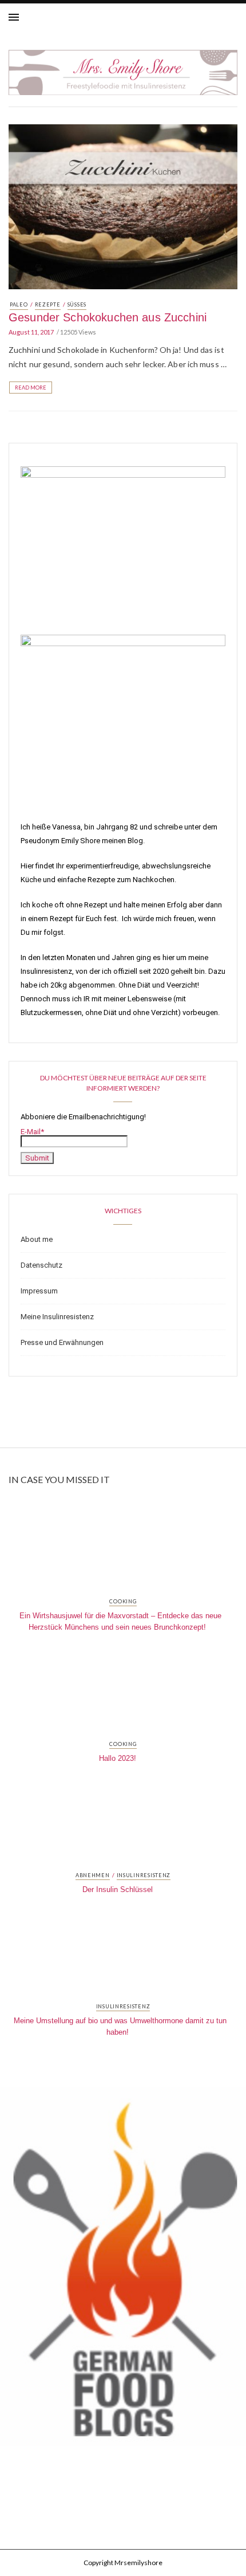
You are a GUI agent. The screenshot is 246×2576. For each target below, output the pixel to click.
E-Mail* (32, 1132)
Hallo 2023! (118, 1758)
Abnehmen (93, 1875)
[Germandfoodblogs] (123, 2270)
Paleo (19, 304)
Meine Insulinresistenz (57, 1317)
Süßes (77, 304)
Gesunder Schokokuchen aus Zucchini (108, 317)
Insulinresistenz (144, 1875)
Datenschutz (41, 1265)
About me (37, 1239)
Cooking (123, 1602)
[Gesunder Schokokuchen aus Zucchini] (123, 206)
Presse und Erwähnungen (62, 1342)
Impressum (39, 1291)
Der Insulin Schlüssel (118, 1889)
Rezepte (48, 304)
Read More (31, 388)
